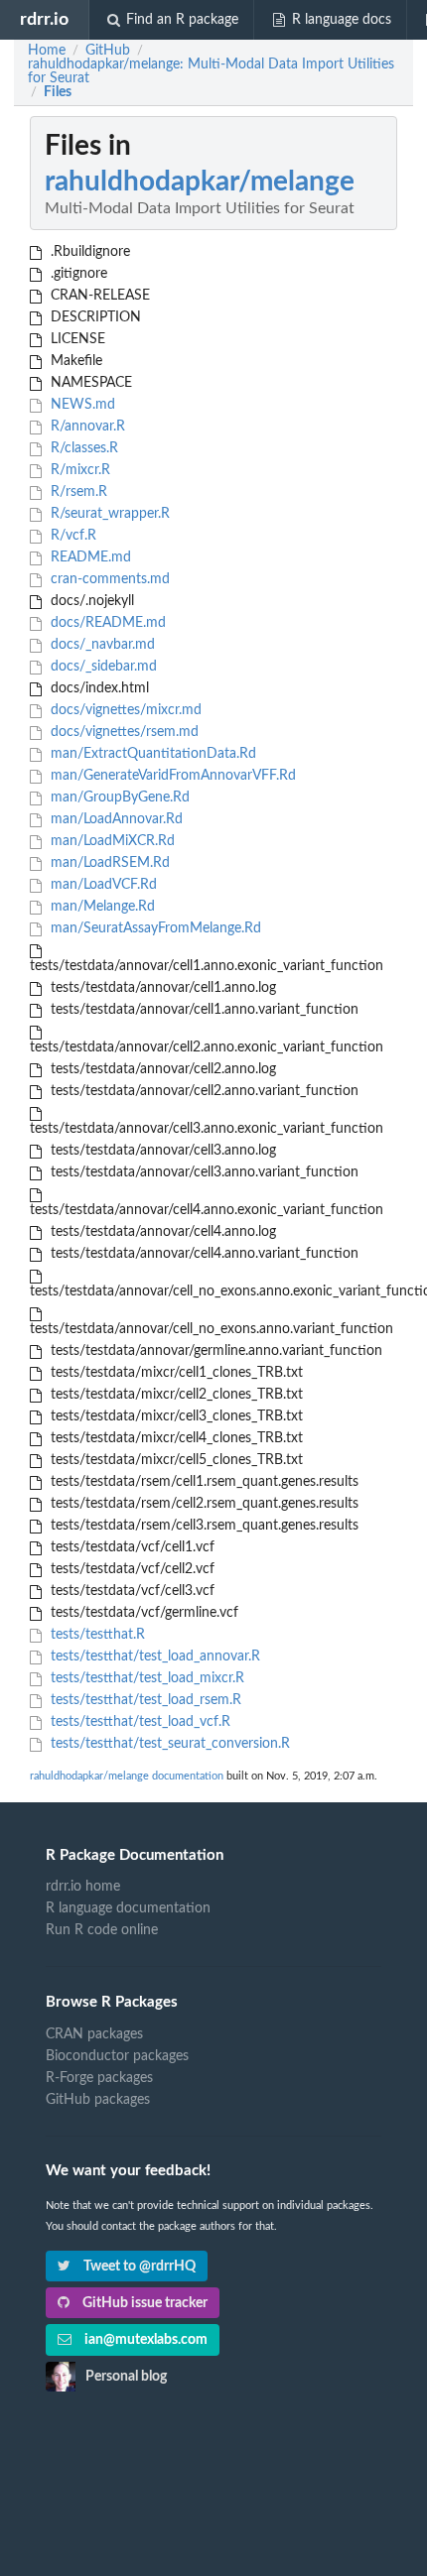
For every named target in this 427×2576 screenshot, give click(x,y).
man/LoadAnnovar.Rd (115, 819)
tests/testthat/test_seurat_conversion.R (168, 1744)
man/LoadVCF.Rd (102, 885)
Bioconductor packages (117, 2056)
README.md (89, 557)
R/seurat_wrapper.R (108, 514)
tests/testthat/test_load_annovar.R (153, 1656)
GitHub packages (98, 2100)
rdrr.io (44, 19)
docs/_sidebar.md (102, 667)
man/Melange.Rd (101, 907)
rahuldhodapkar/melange (200, 182)
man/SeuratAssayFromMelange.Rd (154, 928)
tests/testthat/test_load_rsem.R (144, 1700)
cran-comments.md (108, 579)
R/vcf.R (71, 536)
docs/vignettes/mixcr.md (124, 710)
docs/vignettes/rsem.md (123, 732)
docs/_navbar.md (101, 645)
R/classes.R (82, 448)
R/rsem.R (77, 492)
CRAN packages (94, 2034)
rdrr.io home (83, 1887)
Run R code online (102, 1930)
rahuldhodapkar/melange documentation (127, 1776)
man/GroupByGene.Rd (118, 797)
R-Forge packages (99, 2078)
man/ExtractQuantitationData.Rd (151, 754)
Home (47, 51)
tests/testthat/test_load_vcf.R (139, 1722)
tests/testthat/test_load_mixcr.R (145, 1678)
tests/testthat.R (96, 1635)
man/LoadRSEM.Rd (108, 863)
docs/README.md (106, 623)
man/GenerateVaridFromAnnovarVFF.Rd (171, 776)
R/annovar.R (86, 427)
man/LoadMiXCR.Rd (111, 841)
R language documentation (128, 1908)
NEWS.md (81, 405)
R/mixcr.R (78, 470)
